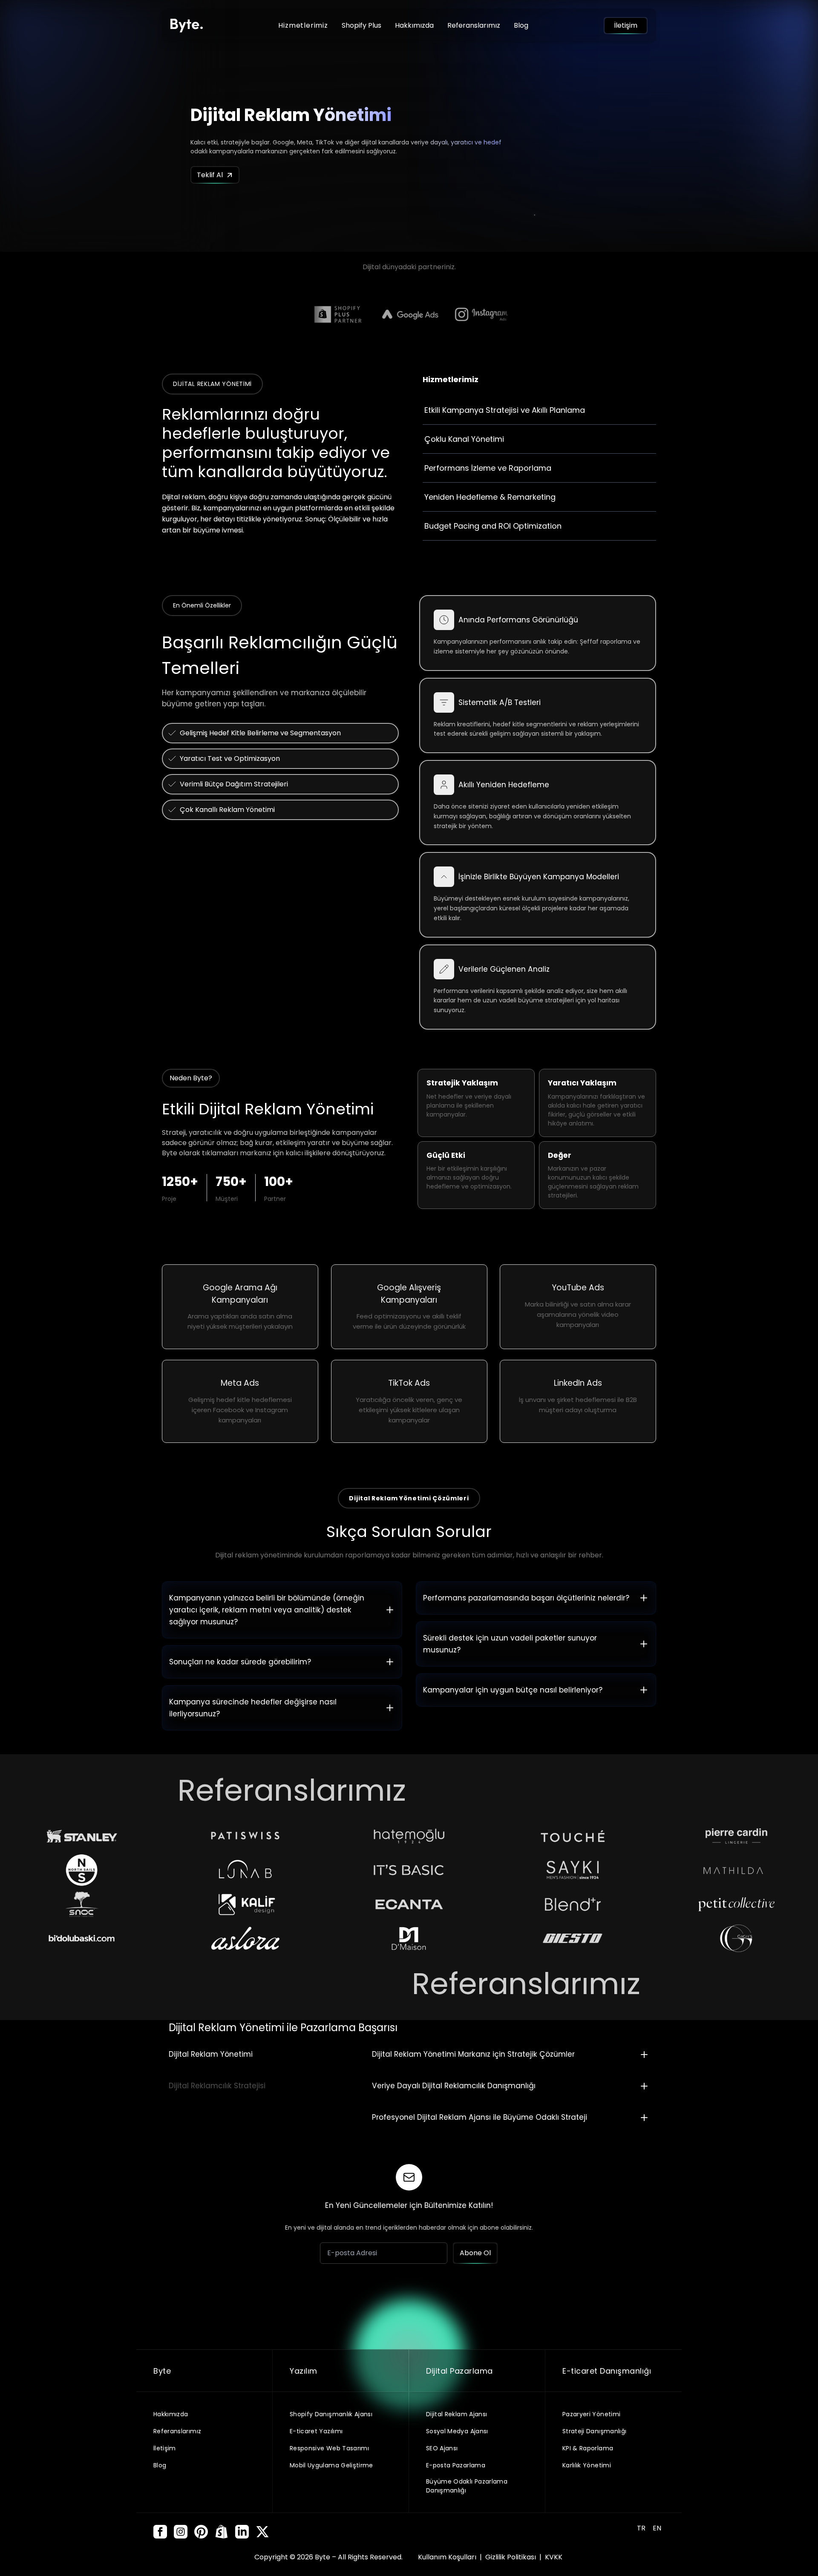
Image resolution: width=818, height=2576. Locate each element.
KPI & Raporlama (588, 2448)
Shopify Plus (361, 25)
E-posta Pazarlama (456, 2465)
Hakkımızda (414, 25)
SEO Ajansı (442, 2448)
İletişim (165, 2448)
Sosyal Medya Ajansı (457, 2431)
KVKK (554, 2557)
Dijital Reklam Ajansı (457, 2414)
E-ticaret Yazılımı (316, 2431)
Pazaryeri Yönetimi (591, 2414)
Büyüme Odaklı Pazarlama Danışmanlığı (467, 2486)
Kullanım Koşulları (448, 2557)
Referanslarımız (474, 25)
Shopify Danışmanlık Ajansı (331, 2414)
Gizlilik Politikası (511, 2557)
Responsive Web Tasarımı (329, 2448)
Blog (521, 25)
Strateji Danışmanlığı (594, 2431)
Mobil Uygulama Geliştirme (331, 2465)
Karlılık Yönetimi (587, 2465)
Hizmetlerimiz (303, 25)
